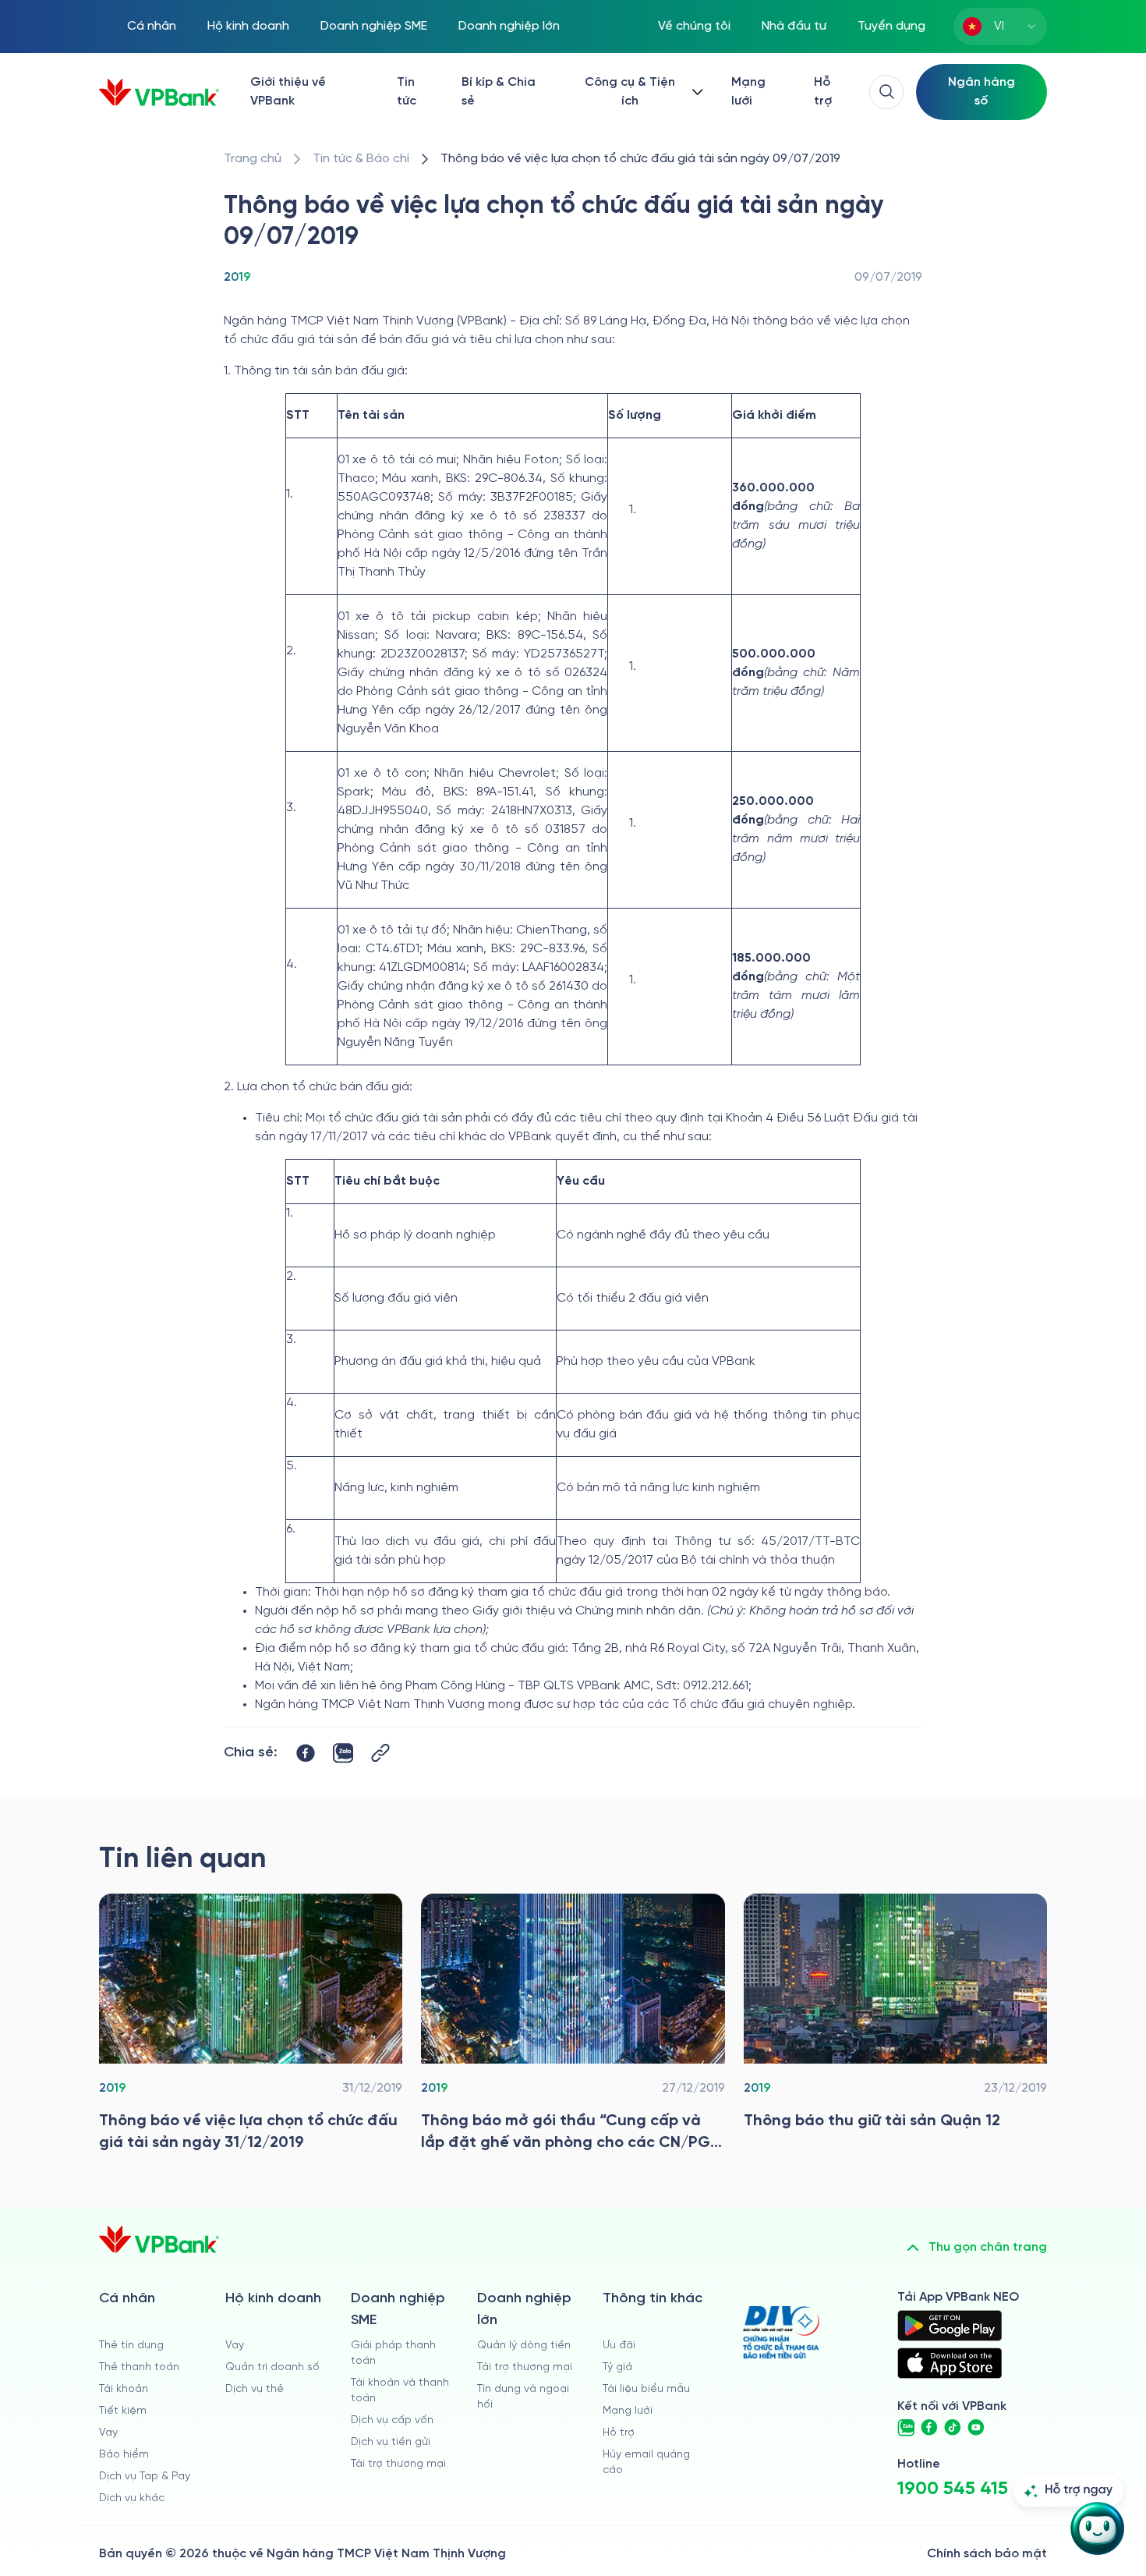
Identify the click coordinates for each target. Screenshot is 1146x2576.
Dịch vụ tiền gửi (391, 2442)
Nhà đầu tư (794, 26)
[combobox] (1000, 27)
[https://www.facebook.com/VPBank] (929, 2428)
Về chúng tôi (694, 26)
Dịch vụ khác (132, 2498)
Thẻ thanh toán (139, 2367)
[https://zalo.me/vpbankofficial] (906, 2428)
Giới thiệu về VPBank (288, 92)
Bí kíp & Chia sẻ (499, 92)
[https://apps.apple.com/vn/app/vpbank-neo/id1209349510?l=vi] (950, 2363)
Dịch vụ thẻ (255, 2389)
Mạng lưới (748, 92)
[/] (159, 92)
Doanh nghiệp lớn (509, 26)
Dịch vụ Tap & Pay (145, 2477)
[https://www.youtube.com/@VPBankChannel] (976, 2428)
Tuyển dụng (891, 26)
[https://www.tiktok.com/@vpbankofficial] (953, 2428)
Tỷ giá (617, 2367)
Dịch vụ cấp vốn (392, 2420)
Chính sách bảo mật (987, 2554)
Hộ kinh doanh (248, 26)
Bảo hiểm (124, 2455)
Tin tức (407, 92)
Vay (108, 2433)
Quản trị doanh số (272, 2367)
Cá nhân (152, 26)
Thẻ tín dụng (131, 2346)
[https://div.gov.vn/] (781, 2332)
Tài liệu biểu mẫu (646, 2389)
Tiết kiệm (123, 2411)
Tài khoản (124, 2389)
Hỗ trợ (823, 92)
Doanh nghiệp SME (374, 26)
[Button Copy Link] (380, 1753)
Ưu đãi (619, 2346)
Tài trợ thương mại (398, 2464)
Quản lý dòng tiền (524, 2346)
